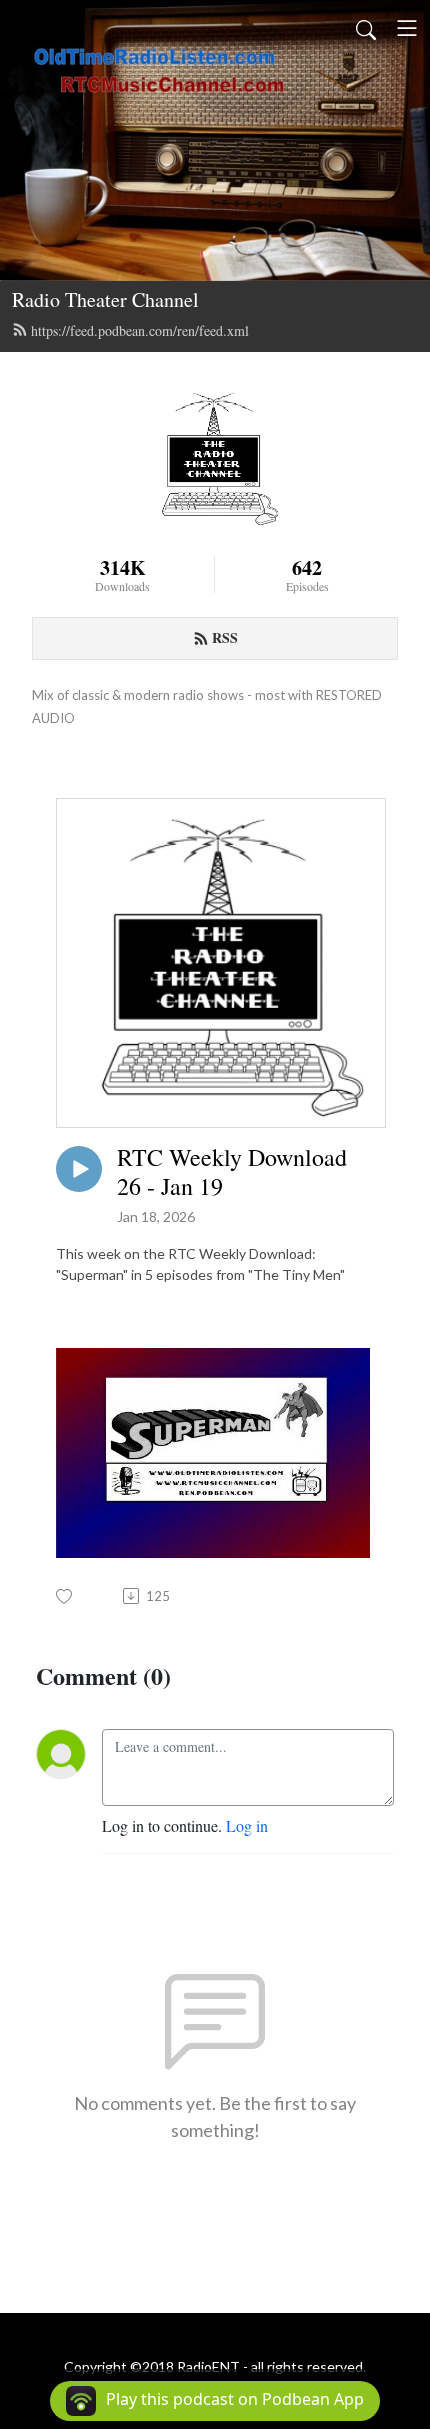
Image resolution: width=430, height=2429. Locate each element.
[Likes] (65, 1596)
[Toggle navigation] (407, 28)
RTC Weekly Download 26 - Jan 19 (232, 1172)
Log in (247, 1825)
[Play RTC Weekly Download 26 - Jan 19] (79, 1169)
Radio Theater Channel (105, 299)
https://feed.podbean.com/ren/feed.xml (140, 330)
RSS (225, 637)
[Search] (366, 28)
